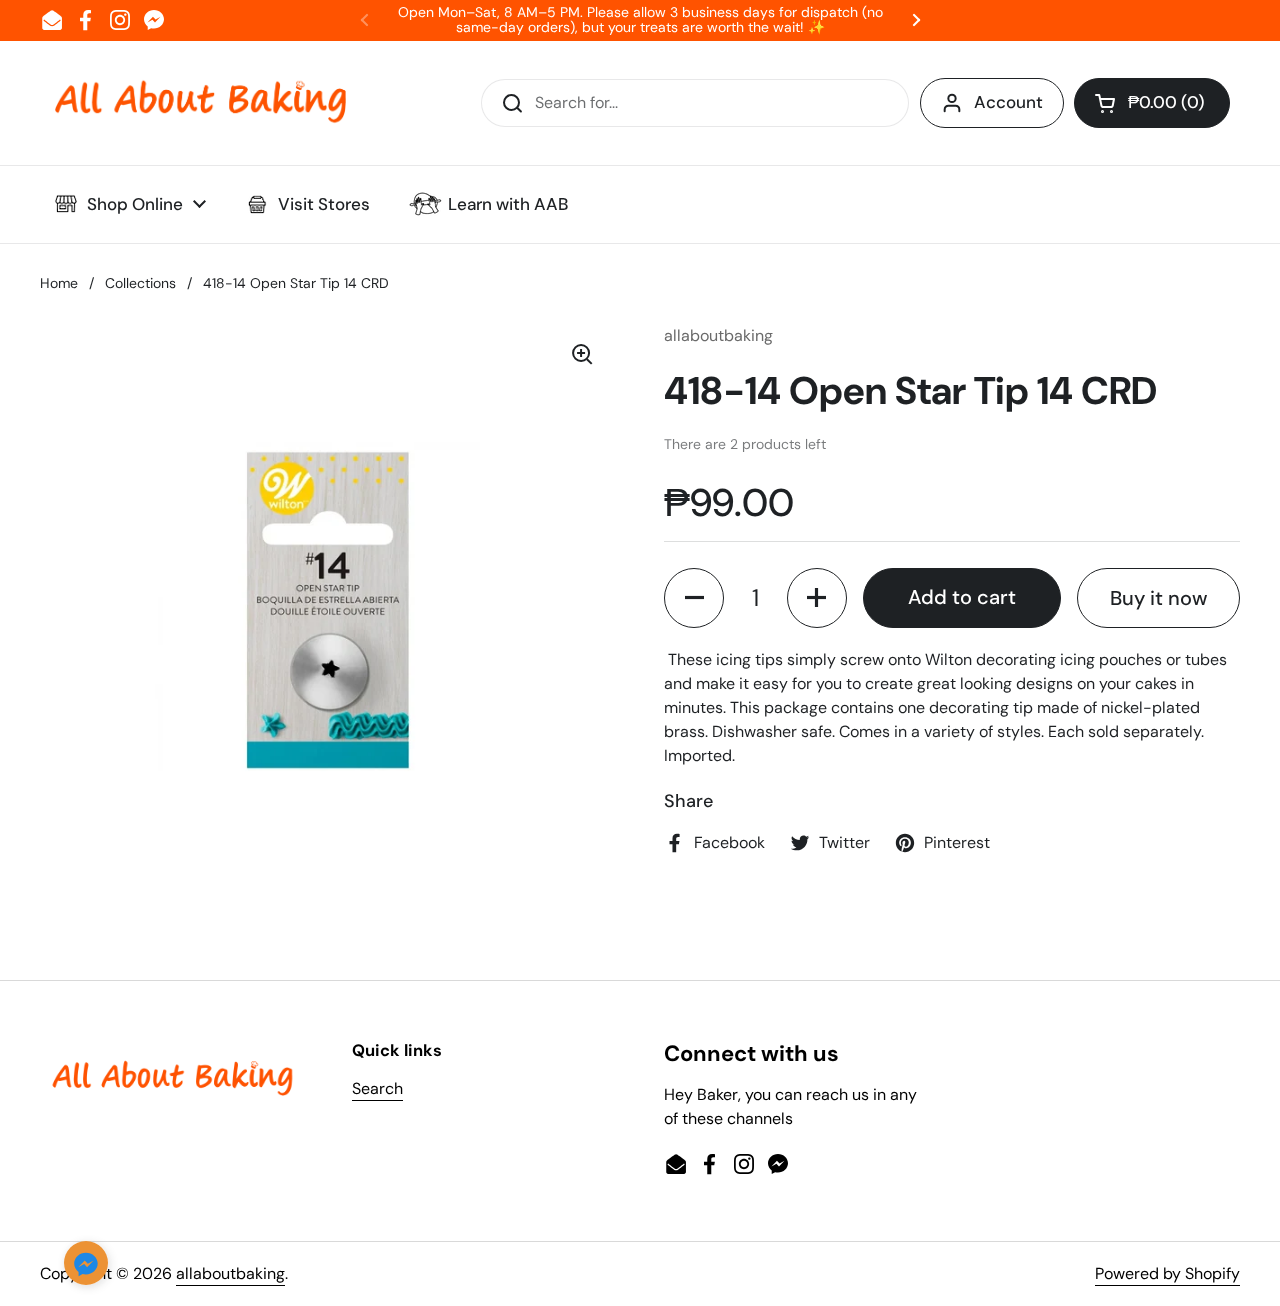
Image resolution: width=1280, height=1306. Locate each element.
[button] (1152, 103)
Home (59, 283)
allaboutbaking (230, 1273)
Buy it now (1159, 598)
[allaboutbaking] (200, 103)
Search (377, 1088)
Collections (140, 283)
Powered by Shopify (1167, 1273)
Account (1008, 102)
